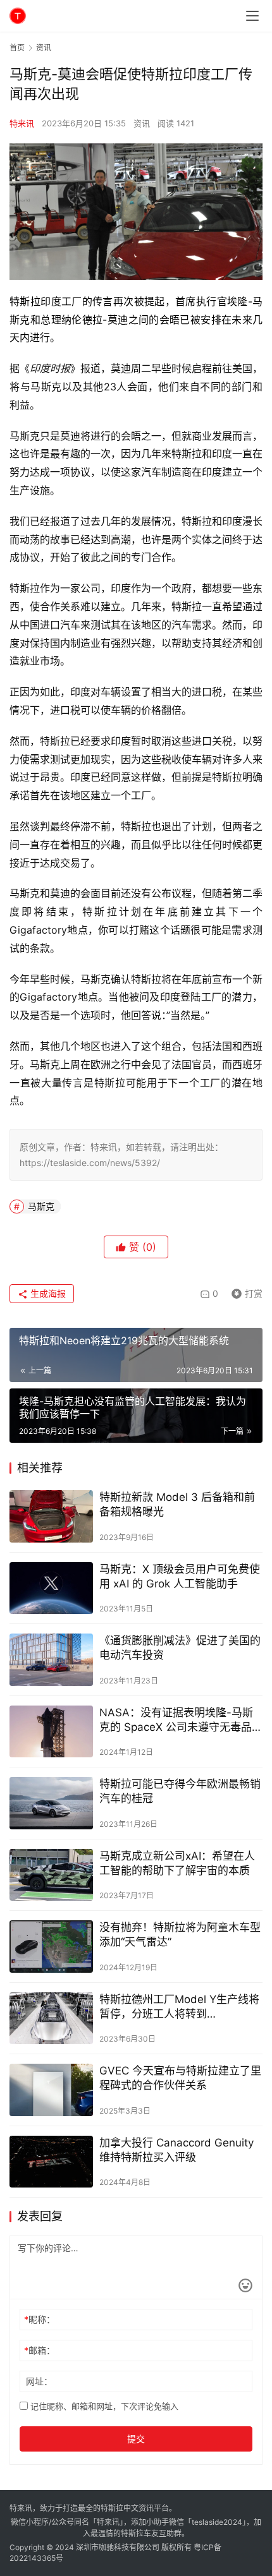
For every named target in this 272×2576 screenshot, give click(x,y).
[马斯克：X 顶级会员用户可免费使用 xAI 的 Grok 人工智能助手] (51, 1588)
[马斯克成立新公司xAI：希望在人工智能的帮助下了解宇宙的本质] (51, 1875)
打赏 (244, 1291)
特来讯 (22, 123)
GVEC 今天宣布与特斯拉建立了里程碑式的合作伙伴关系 (180, 2078)
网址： (39, 2381)
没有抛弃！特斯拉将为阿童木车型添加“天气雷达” (180, 1935)
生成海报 (47, 1293)
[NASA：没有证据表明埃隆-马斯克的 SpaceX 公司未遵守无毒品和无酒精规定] (51, 1732)
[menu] (252, 16)
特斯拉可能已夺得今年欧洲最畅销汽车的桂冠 (180, 1791)
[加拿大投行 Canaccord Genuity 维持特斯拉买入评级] (51, 2162)
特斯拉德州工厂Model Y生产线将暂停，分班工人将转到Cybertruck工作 (179, 2007)
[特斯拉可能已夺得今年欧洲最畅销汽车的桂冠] (51, 1803)
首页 (17, 48)
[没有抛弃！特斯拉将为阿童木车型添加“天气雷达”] (51, 1947)
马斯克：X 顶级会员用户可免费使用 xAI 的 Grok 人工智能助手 (180, 1576)
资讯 (142, 123)
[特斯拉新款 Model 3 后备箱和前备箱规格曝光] (51, 1516)
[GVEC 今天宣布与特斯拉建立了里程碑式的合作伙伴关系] (51, 2090)
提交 (136, 2439)
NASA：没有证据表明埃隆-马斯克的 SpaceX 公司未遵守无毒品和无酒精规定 (181, 1720)
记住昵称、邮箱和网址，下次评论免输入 (103, 2406)
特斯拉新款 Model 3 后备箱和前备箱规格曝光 (177, 1504)
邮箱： (40, 2350)
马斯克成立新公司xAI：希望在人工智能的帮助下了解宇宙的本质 (177, 1863)
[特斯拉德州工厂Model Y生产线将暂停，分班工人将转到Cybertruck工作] (51, 2019)
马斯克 (41, 1206)
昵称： (40, 2319)
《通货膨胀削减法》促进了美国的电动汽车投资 (180, 1648)
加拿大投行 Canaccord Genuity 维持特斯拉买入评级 (176, 2150)
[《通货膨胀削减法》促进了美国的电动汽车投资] (51, 1660)
